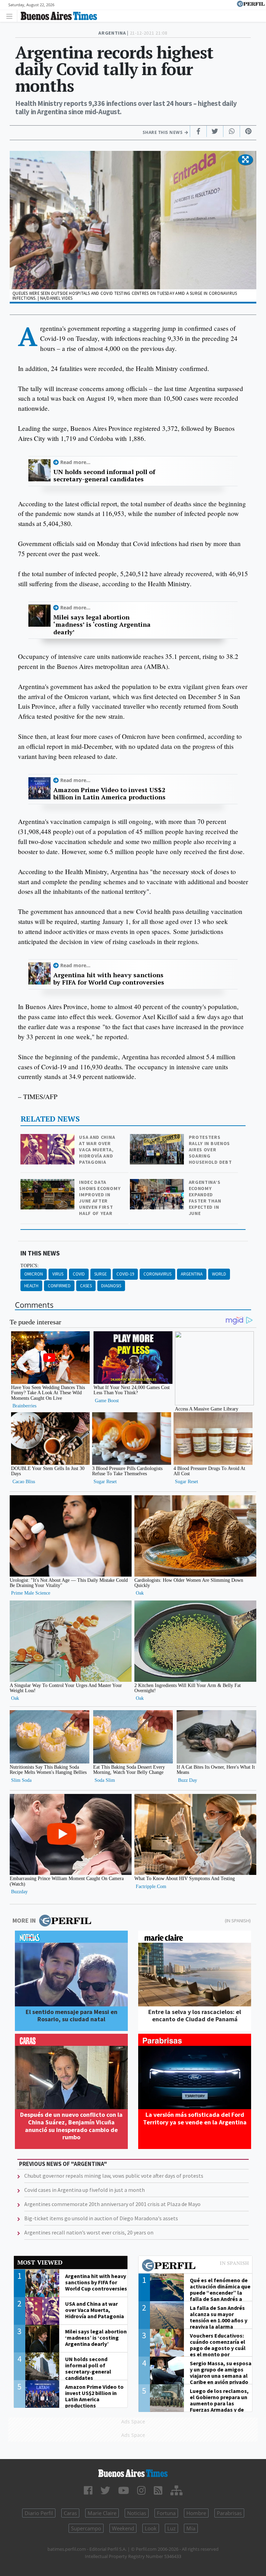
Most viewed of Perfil (195, 2266)
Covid (79, 1274)
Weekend (123, 2528)
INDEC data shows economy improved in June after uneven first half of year (100, 1198)
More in (24, 1920)
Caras (70, 2513)
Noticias (137, 2513)
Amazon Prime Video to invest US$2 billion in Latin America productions (109, 794)
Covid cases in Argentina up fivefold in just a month (85, 2190)
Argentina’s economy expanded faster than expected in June (205, 1198)
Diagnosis (111, 1286)
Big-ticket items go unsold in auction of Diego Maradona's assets (101, 2218)
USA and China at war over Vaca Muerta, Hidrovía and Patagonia (97, 1150)
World (219, 1274)
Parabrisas (229, 2513)
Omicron (34, 1274)
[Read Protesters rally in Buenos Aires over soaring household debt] (158, 1139)
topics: (30, 1266)
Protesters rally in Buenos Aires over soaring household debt (210, 1150)
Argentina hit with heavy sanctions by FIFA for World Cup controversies (109, 979)
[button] (245, 160)
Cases (86, 1286)
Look (151, 2528)
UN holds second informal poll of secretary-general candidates (104, 476)
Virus (58, 1274)
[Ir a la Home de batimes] (133, 2473)
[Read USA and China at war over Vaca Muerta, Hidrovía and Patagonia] (48, 1139)
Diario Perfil (39, 2513)
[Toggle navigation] (11, 16)
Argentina (192, 1274)
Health (31, 1286)
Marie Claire (102, 2513)
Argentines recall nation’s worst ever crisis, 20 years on (89, 2232)
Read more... (75, 462)
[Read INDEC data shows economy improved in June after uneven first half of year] (48, 1184)
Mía (191, 2528)
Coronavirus (157, 1274)
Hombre (196, 2513)
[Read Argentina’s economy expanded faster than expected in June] (158, 1184)
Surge (101, 1274)
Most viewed (40, 2262)
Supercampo (86, 2528)
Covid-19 (125, 1274)
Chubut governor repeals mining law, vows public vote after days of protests (114, 2176)
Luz (171, 2528)
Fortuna (166, 2513)
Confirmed (59, 1286)
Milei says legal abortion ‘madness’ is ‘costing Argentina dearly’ (102, 625)
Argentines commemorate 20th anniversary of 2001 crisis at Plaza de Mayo (112, 2204)
